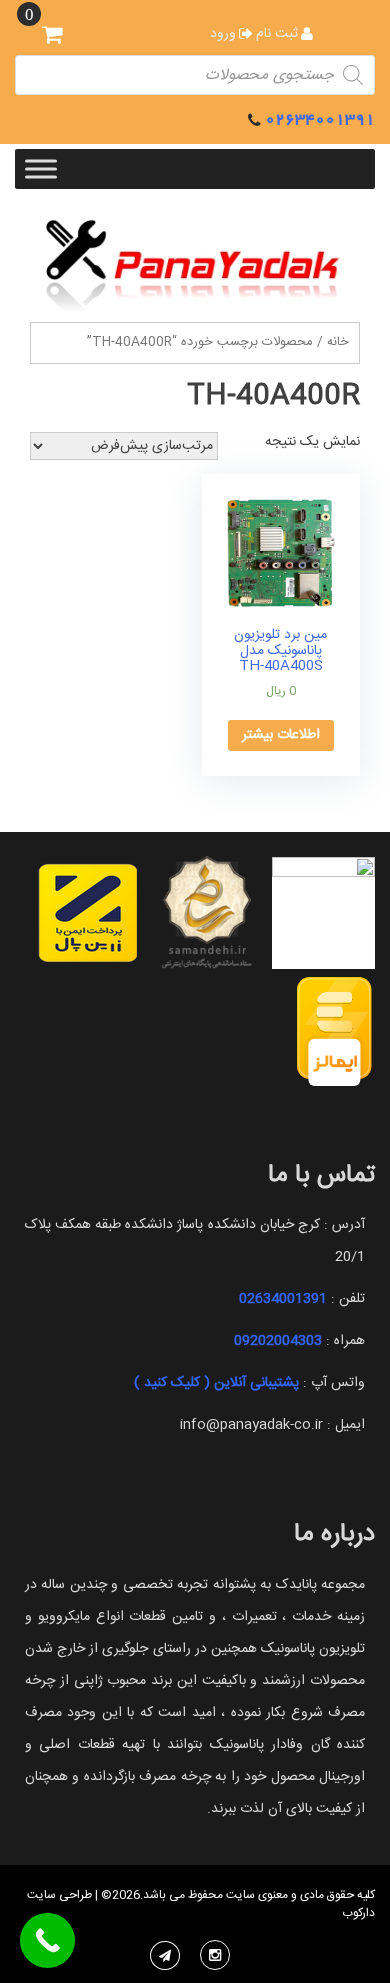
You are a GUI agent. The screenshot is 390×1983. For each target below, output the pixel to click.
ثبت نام (277, 34)
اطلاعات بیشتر (281, 735)
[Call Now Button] (47, 1940)
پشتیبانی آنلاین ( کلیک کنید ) (216, 1383)
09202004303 (278, 1341)
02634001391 (320, 119)
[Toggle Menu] (41, 168)
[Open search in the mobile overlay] (195, 75)
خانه (338, 342)
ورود (223, 34)
